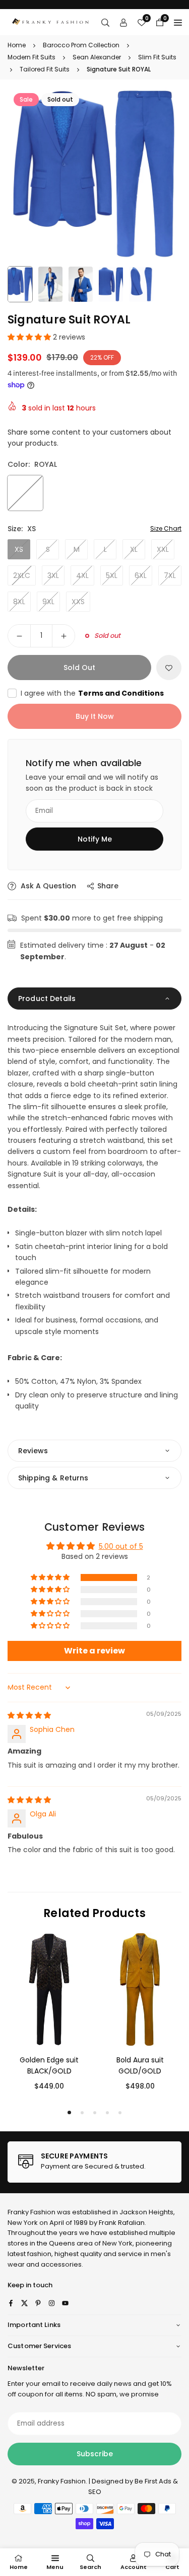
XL (134, 549)
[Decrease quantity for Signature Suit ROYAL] (19, 636)
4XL (82, 575)
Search (90, 2567)
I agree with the (92, 693)
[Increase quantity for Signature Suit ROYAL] (64, 636)
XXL (163, 549)
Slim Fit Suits (157, 57)
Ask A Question (47, 886)
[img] (29, 1715)
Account (134, 2567)
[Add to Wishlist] (169, 668)
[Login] (123, 22)
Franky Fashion (31, 2212)
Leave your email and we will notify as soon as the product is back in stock (92, 783)
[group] (94, 174)
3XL (53, 575)
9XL (48, 602)
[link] (94, 2162)
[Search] (105, 22)
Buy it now (95, 716)
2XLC (22, 575)
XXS (78, 602)
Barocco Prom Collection (81, 45)
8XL (19, 602)
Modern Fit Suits (31, 57)
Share (108, 886)
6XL (141, 575)
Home (17, 45)
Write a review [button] (94, 1651)
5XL (112, 575)
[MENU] (178, 22)
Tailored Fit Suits (45, 69)
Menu (55, 2567)
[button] (30, 337)
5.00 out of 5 (121, 1546)
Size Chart (166, 528)
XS (19, 549)
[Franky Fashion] (51, 21)
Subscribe (95, 2454)
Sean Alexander (97, 57)
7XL (170, 575)
